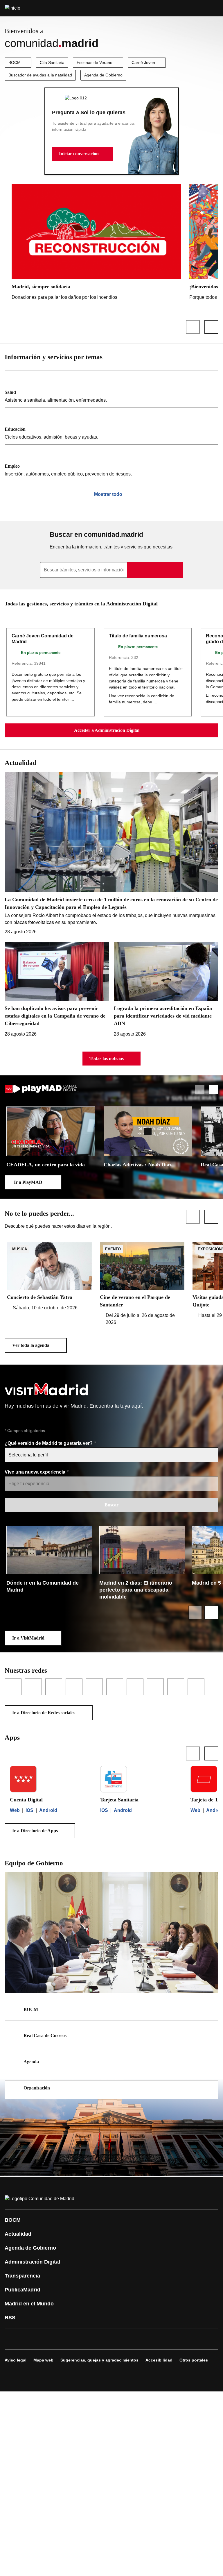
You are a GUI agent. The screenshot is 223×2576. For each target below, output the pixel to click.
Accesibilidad (159, 2360)
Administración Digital (32, 2262)
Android (48, 1810)
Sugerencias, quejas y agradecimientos (99, 2360)
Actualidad (18, 2234)
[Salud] (111, 389)
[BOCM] (210, 2010)
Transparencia (22, 2276)
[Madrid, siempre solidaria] (96, 243)
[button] (83, 154)
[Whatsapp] (100, 2339)
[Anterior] (193, 327)
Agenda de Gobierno (103, 75)
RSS (10, 2318)
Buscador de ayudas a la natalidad (40, 75)
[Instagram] (30, 2339)
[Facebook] (13, 2339)
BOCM (15, 62)
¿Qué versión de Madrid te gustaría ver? (49, 1443)
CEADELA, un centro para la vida (46, 1165)
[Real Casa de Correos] (210, 2036)
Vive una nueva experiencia (36, 1472)
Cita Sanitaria (52, 62)
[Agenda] (210, 2062)
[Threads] (170, 2339)
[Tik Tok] (117, 2339)
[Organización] (210, 2089)
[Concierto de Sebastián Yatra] (49, 1277)
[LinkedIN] (82, 2339)
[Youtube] (65, 2339)
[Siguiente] (211, 327)
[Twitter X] (48, 2339)
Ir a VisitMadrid (28, 1638)
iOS (29, 1810)
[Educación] (111, 426)
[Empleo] (111, 463)
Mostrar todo (108, 494)
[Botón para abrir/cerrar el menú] (215, 8)
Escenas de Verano (95, 62)
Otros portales (194, 2360)
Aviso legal (16, 2360)
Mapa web (43, 2360)
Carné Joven (143, 62)
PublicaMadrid (23, 2290)
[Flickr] (135, 2339)
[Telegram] (152, 2339)
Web (15, 1810)
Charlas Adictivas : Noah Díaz (138, 1165)
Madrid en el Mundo (29, 2304)
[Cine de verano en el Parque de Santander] (142, 1284)
